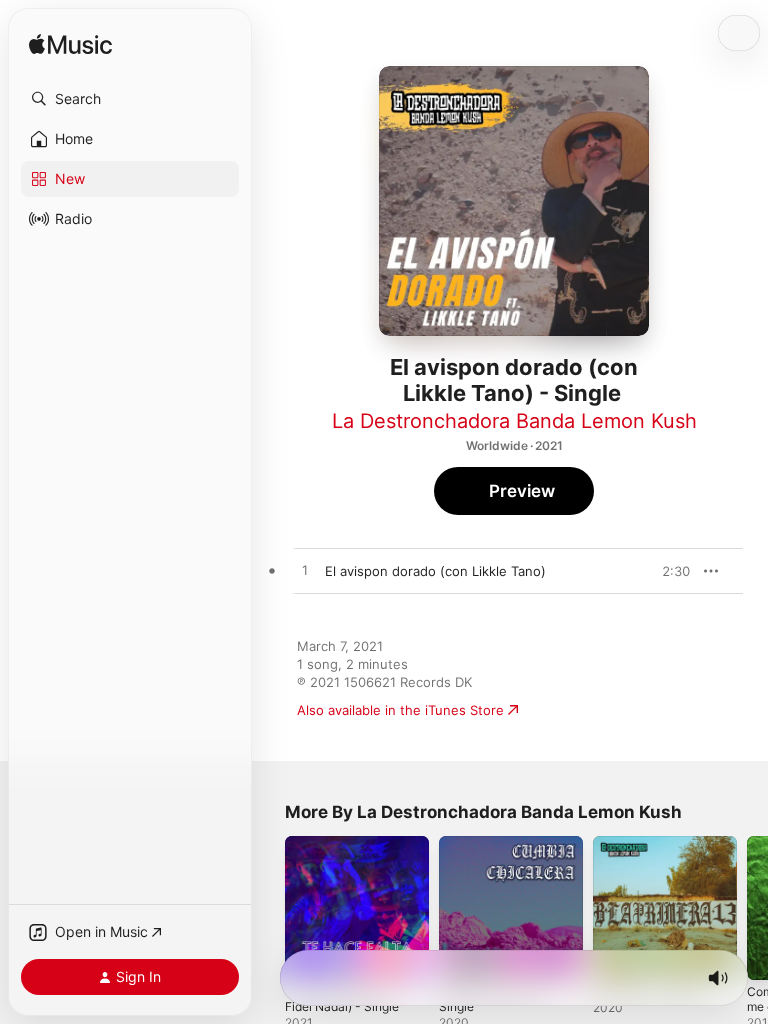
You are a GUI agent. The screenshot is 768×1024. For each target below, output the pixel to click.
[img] (70, 45)
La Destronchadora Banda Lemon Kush (514, 421)
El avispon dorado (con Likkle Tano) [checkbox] (435, 571)
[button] (130, 99)
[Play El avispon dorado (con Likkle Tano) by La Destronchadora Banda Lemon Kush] (305, 571)
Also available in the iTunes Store (400, 710)
